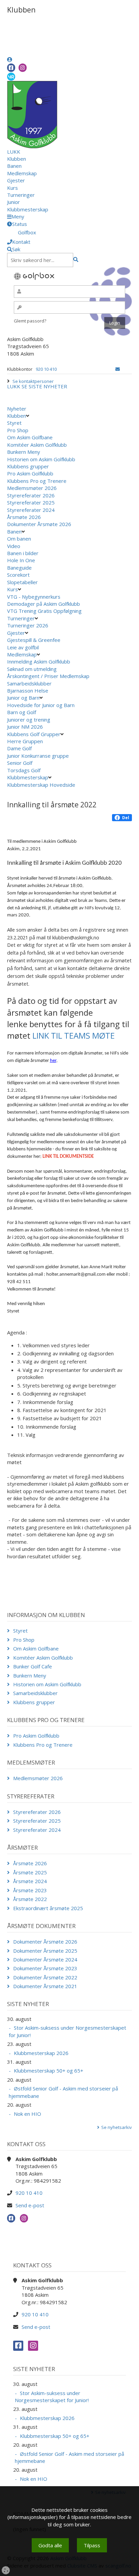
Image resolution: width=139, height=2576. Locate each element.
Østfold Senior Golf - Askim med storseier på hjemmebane (63, 2092)
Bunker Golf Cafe (33, 1666)
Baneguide (19, 568)
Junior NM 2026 (25, 727)
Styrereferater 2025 (31, 502)
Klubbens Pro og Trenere (37, 481)
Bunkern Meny (24, 452)
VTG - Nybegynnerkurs (34, 597)
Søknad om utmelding (32, 669)
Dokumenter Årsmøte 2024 (45, 1959)
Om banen (19, 539)
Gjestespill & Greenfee (34, 640)
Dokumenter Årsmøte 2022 (45, 1977)
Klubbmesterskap (28, 209)
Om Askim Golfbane (30, 437)
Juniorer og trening (29, 720)
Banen (14, 166)
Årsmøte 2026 (24, 517)
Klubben (17, 159)
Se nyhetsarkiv (117, 2127)
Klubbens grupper (28, 466)
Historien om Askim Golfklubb (41, 459)
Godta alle (50, 2545)
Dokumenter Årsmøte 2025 (45, 1951)
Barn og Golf (22, 712)
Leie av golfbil (23, 647)
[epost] (118, 369)
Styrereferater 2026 (31, 495)
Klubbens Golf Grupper (34, 734)
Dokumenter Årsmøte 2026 (39, 524)
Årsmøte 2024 (30, 1881)
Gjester (16, 180)
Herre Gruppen (25, 741)
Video (14, 546)
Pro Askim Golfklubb (30, 473)
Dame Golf (19, 748)
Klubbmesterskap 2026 (41, 2053)
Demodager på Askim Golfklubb (44, 604)
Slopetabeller (22, 582)
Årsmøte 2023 (30, 1890)
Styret (14, 423)
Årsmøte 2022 (30, 1899)
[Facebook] (11, 68)
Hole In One (21, 560)
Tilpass (92, 2545)
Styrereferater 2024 (31, 510)
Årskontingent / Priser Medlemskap (48, 676)
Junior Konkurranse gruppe (38, 756)
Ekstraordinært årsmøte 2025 (48, 1908)
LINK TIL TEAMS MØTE (74, 1035)
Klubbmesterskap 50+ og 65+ (49, 2071)
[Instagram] (23, 68)
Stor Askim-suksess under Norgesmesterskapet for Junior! (67, 2031)
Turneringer (21, 195)
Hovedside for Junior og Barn (41, 705)
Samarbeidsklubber (29, 683)
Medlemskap (22, 173)
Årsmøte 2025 (30, 1872)
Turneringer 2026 (28, 625)
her (53, 1061)
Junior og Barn (23, 698)
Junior (13, 202)
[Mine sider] (10, 59)
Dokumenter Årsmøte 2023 (45, 1968)
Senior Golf (20, 763)
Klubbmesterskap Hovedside (41, 785)
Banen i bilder (23, 553)
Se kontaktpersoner (33, 381)
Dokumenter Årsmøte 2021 (45, 1986)
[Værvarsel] (11, 76)
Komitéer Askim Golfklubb (37, 445)
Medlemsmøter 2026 (32, 488)
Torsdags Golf (24, 770)
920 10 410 (46, 369)
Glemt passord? (30, 321)
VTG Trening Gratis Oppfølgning (44, 611)
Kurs (12, 188)
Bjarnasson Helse (28, 691)
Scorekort (18, 575)
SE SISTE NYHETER (44, 386)
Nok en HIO (27, 2114)
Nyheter (17, 409)
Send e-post (30, 2205)
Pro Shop (18, 430)
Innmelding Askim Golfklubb (39, 661)
